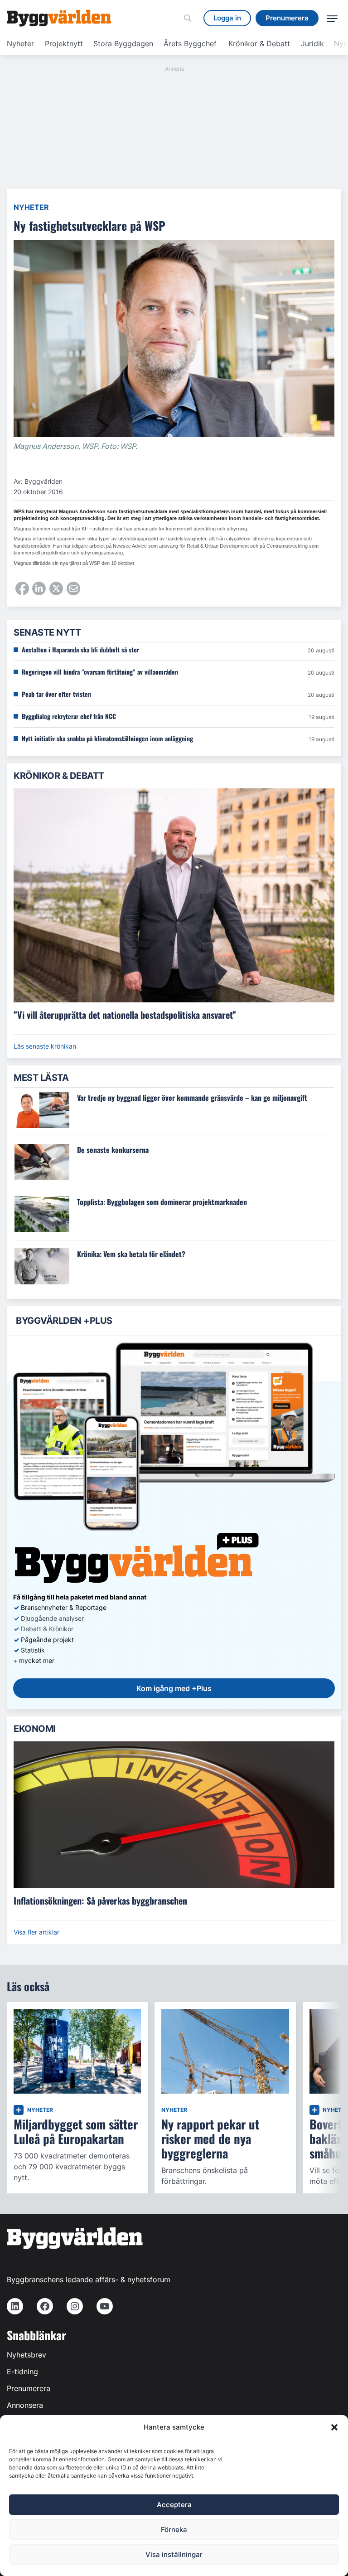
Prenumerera (29, 2388)
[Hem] (59, 18)
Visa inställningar (174, 2554)
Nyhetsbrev (27, 2355)
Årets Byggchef (190, 44)
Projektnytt (64, 44)
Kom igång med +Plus (174, 1688)
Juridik (312, 44)
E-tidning (22, 2372)
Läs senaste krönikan (45, 1046)
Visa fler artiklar (36, 1932)
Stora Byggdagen (123, 44)
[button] (334, 2427)
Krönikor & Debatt (259, 44)
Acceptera (174, 2505)
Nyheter (20, 44)
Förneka (174, 2530)
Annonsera (25, 2405)
